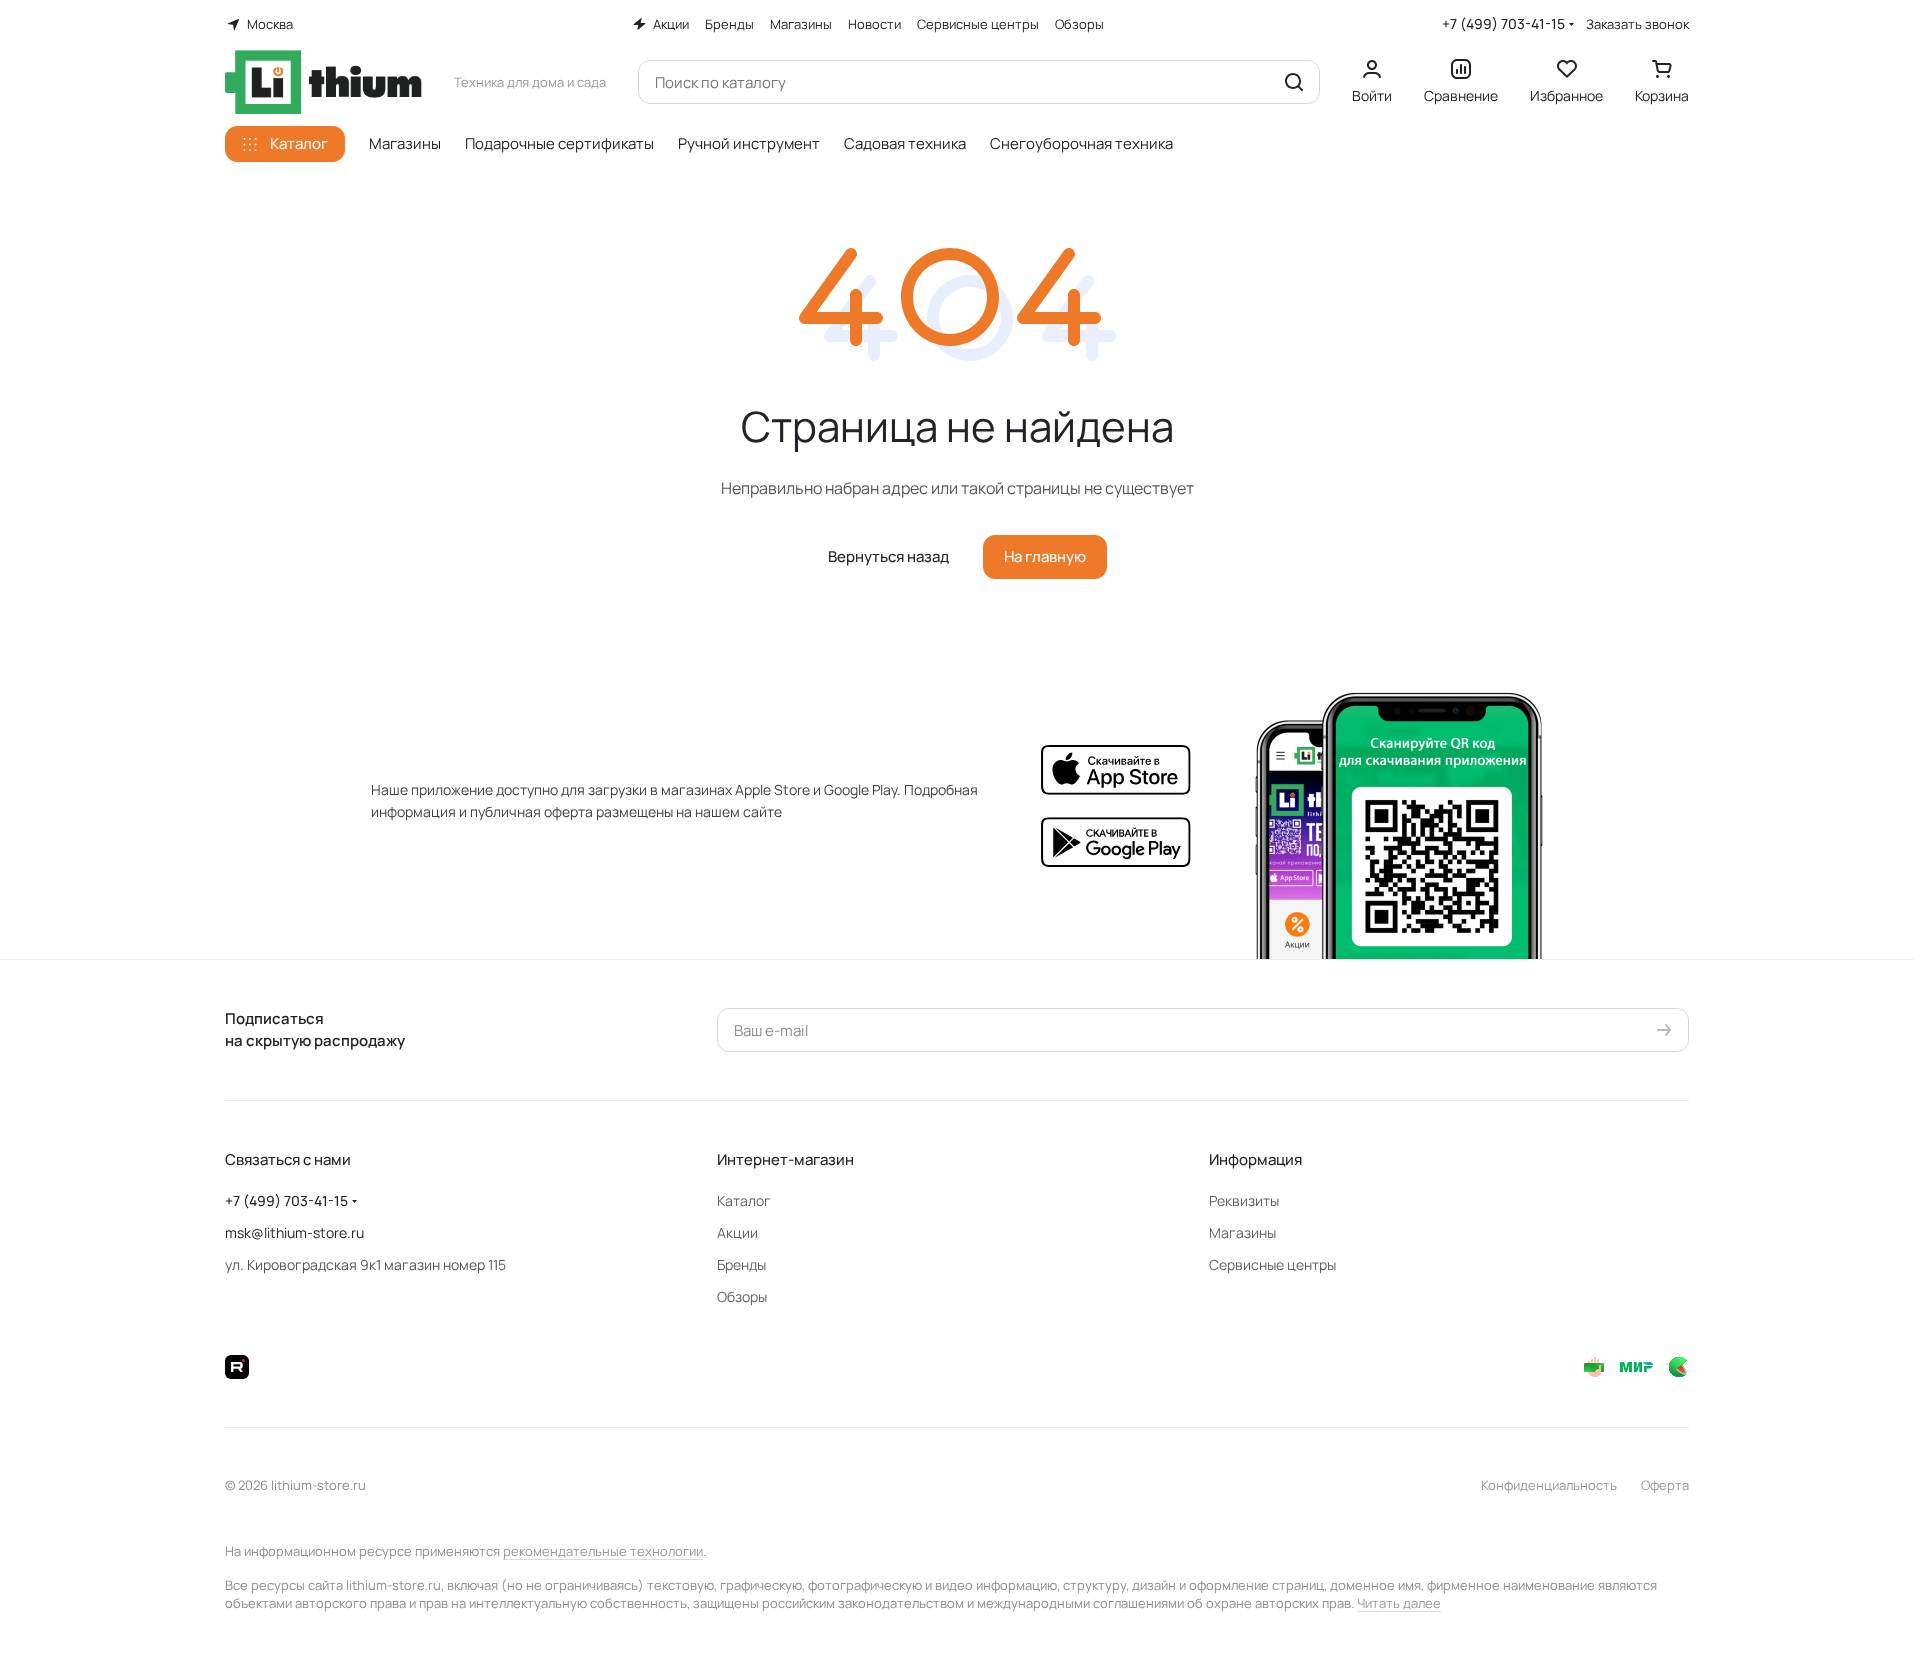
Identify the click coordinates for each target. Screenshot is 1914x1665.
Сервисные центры (1272, 1264)
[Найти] (1294, 82)
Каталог (744, 1200)
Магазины (1242, 1232)
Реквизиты (1244, 1200)
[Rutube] (237, 1367)
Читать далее (1399, 1603)
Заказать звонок (1637, 24)
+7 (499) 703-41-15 (1503, 23)
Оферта (1665, 1485)
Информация (1255, 1159)
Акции (737, 1232)
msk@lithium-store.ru (294, 1232)
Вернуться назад (888, 556)
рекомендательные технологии (603, 1551)
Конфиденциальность (1549, 1485)
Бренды (741, 1264)
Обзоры (742, 1296)
